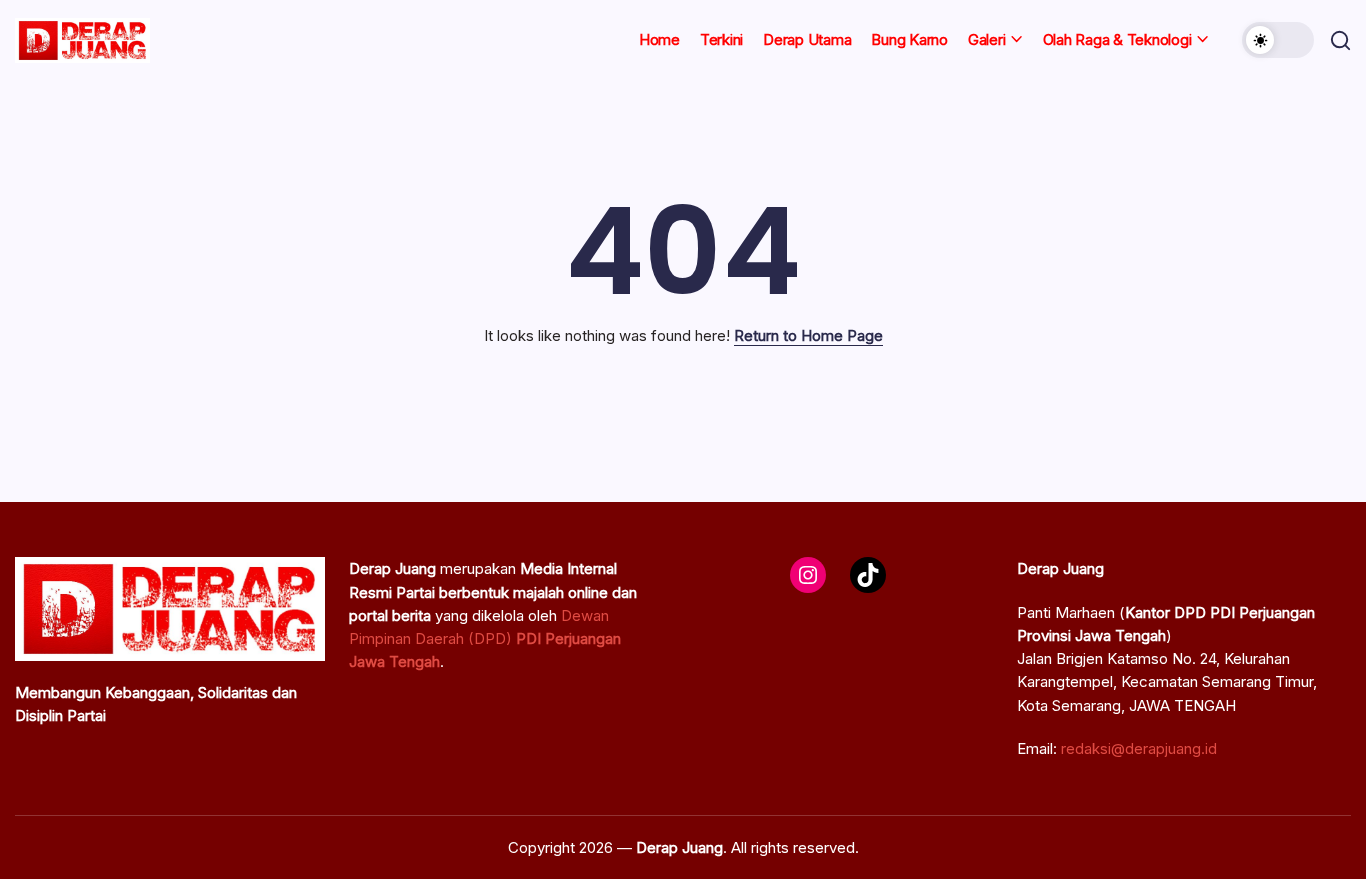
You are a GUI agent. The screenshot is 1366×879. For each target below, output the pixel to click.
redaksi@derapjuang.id (1139, 748)
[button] (1278, 40)
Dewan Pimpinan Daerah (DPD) (485, 639)
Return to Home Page (808, 335)
